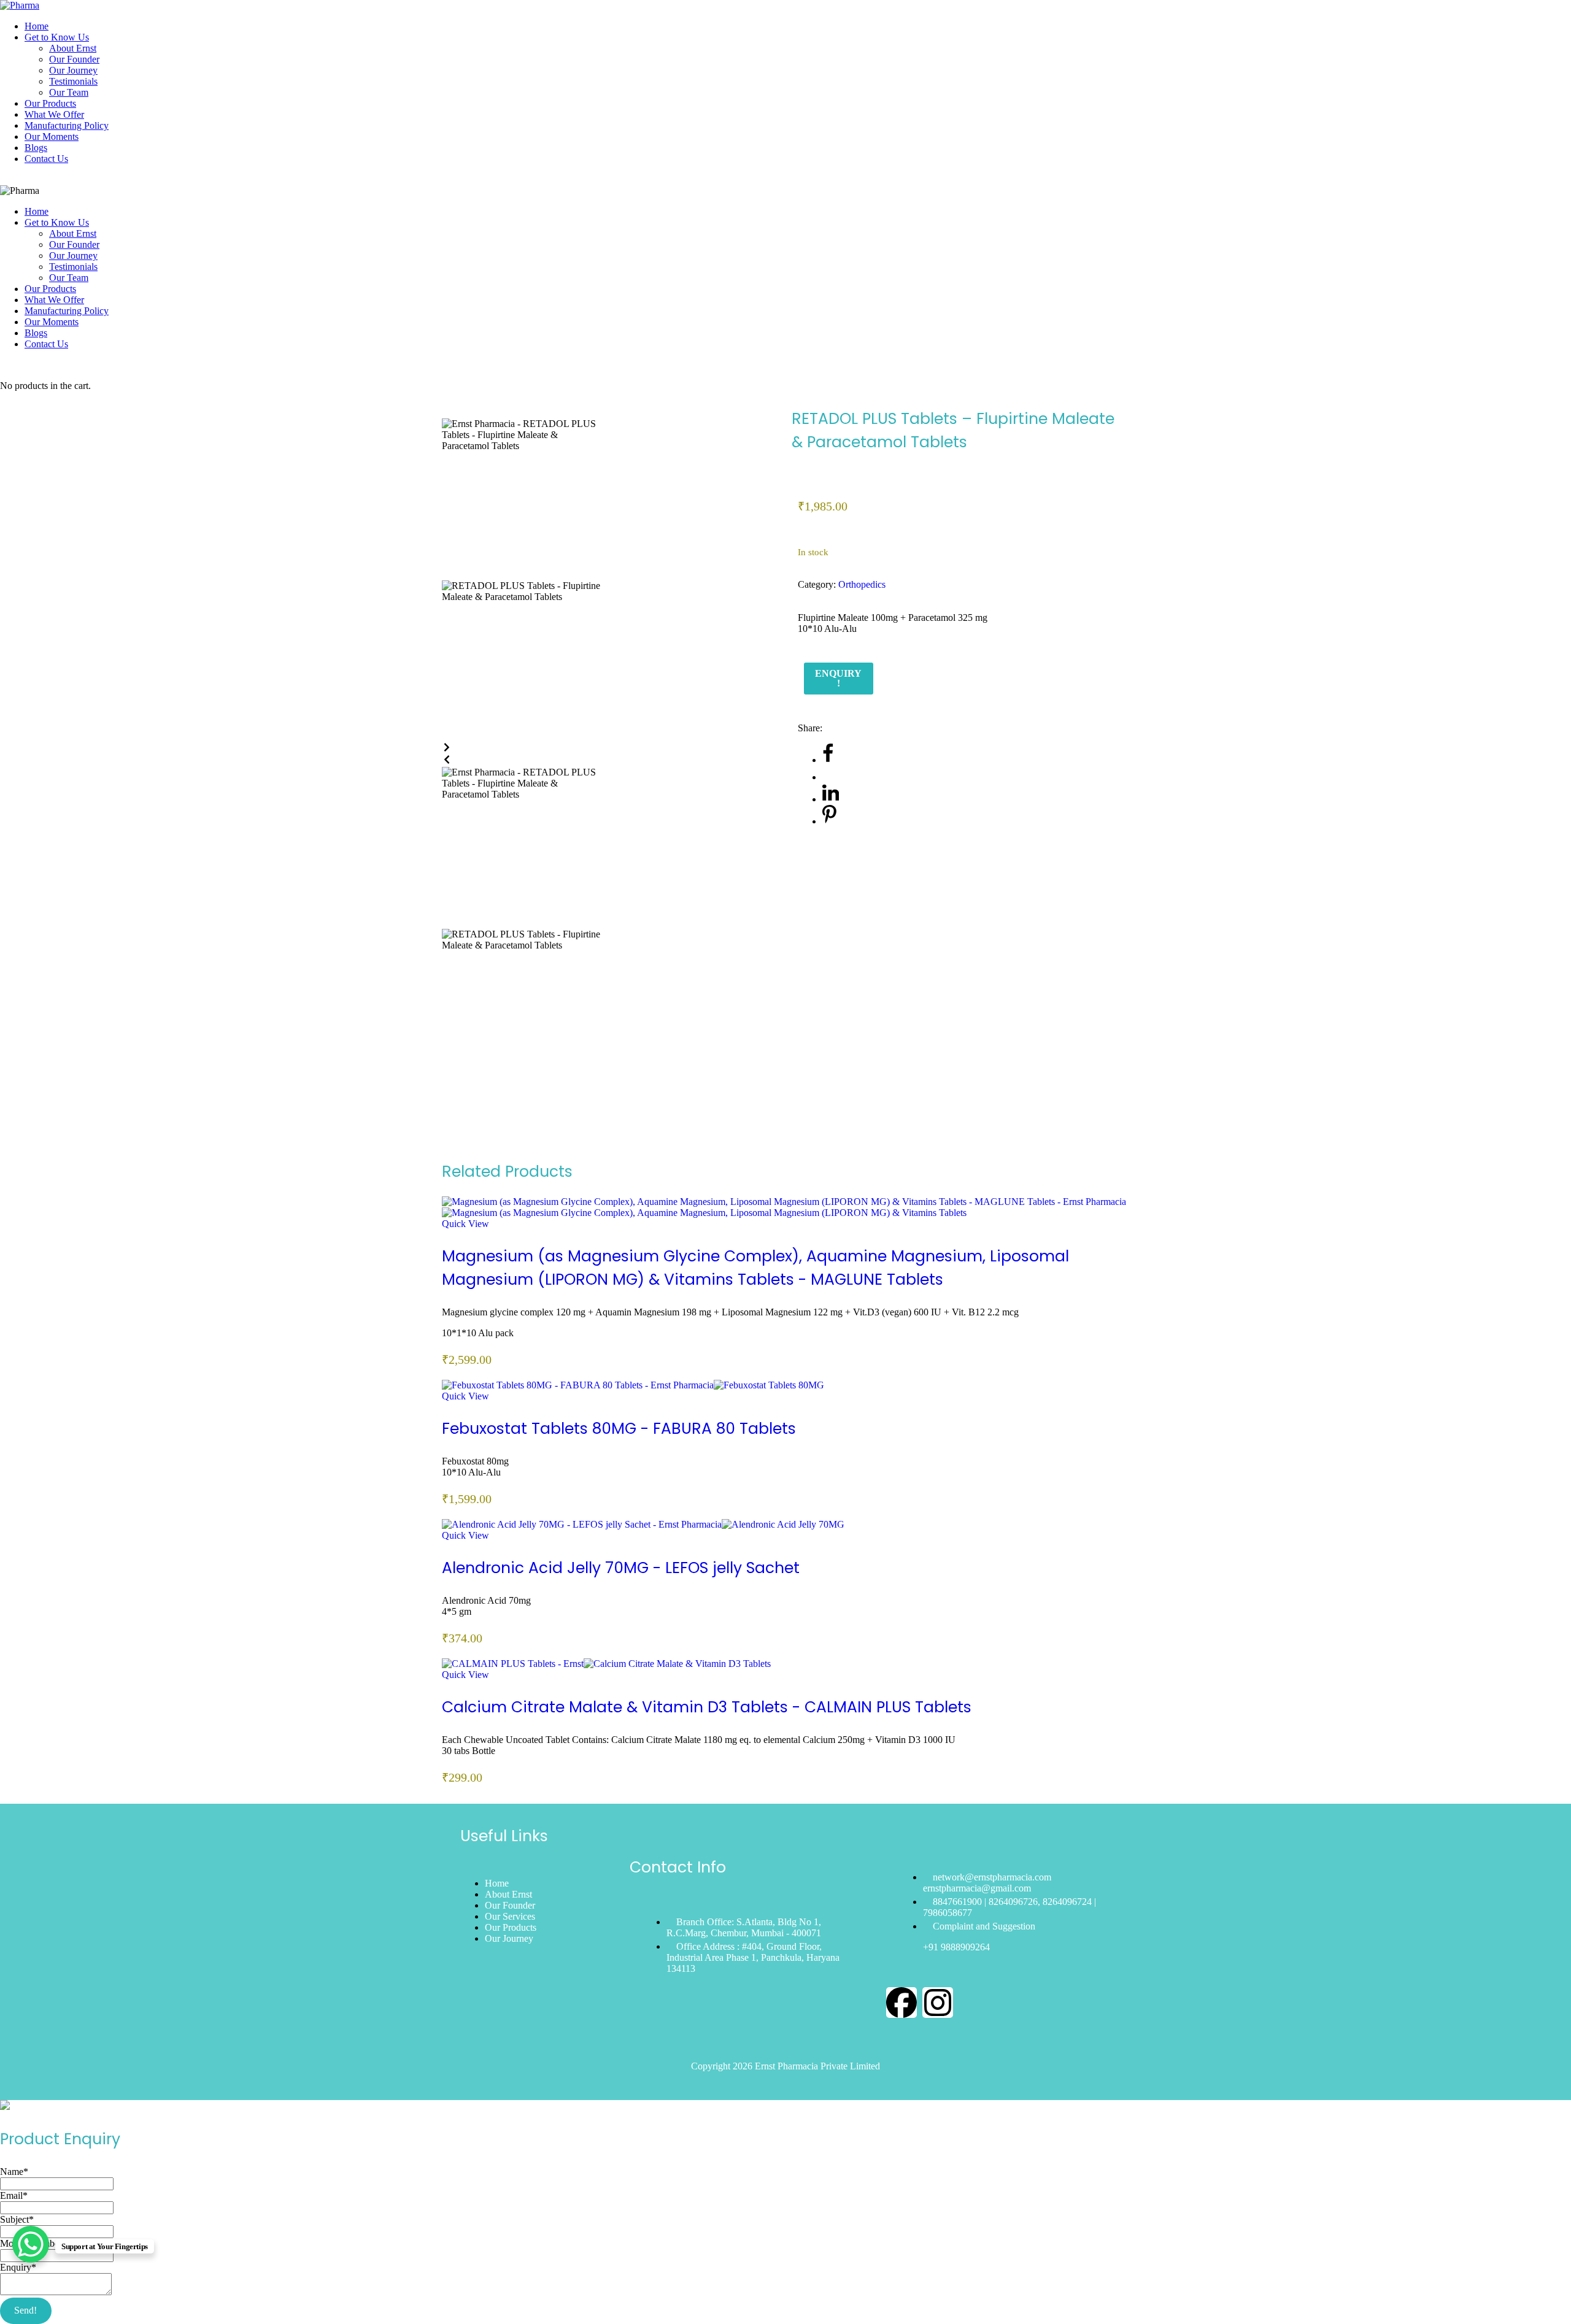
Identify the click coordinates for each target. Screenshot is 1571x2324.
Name (14, 2172)
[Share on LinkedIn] (831, 799)
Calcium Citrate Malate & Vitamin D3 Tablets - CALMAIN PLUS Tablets (707, 1707)
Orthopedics (862, 584)
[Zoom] (446, 413)
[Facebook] (901, 2003)
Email (14, 2195)
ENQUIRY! (838, 678)
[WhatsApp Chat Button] (31, 2244)
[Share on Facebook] (828, 760)
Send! (25, 2310)
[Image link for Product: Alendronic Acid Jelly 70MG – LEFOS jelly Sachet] (643, 1524)
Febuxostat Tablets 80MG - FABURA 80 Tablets (619, 1429)
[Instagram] (938, 2003)
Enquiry (18, 2267)
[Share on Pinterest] (829, 821)
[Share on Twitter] (830, 777)
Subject (17, 2219)
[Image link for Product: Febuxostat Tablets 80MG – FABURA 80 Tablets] (633, 1385)
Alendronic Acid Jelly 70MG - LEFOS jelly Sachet (621, 1568)
